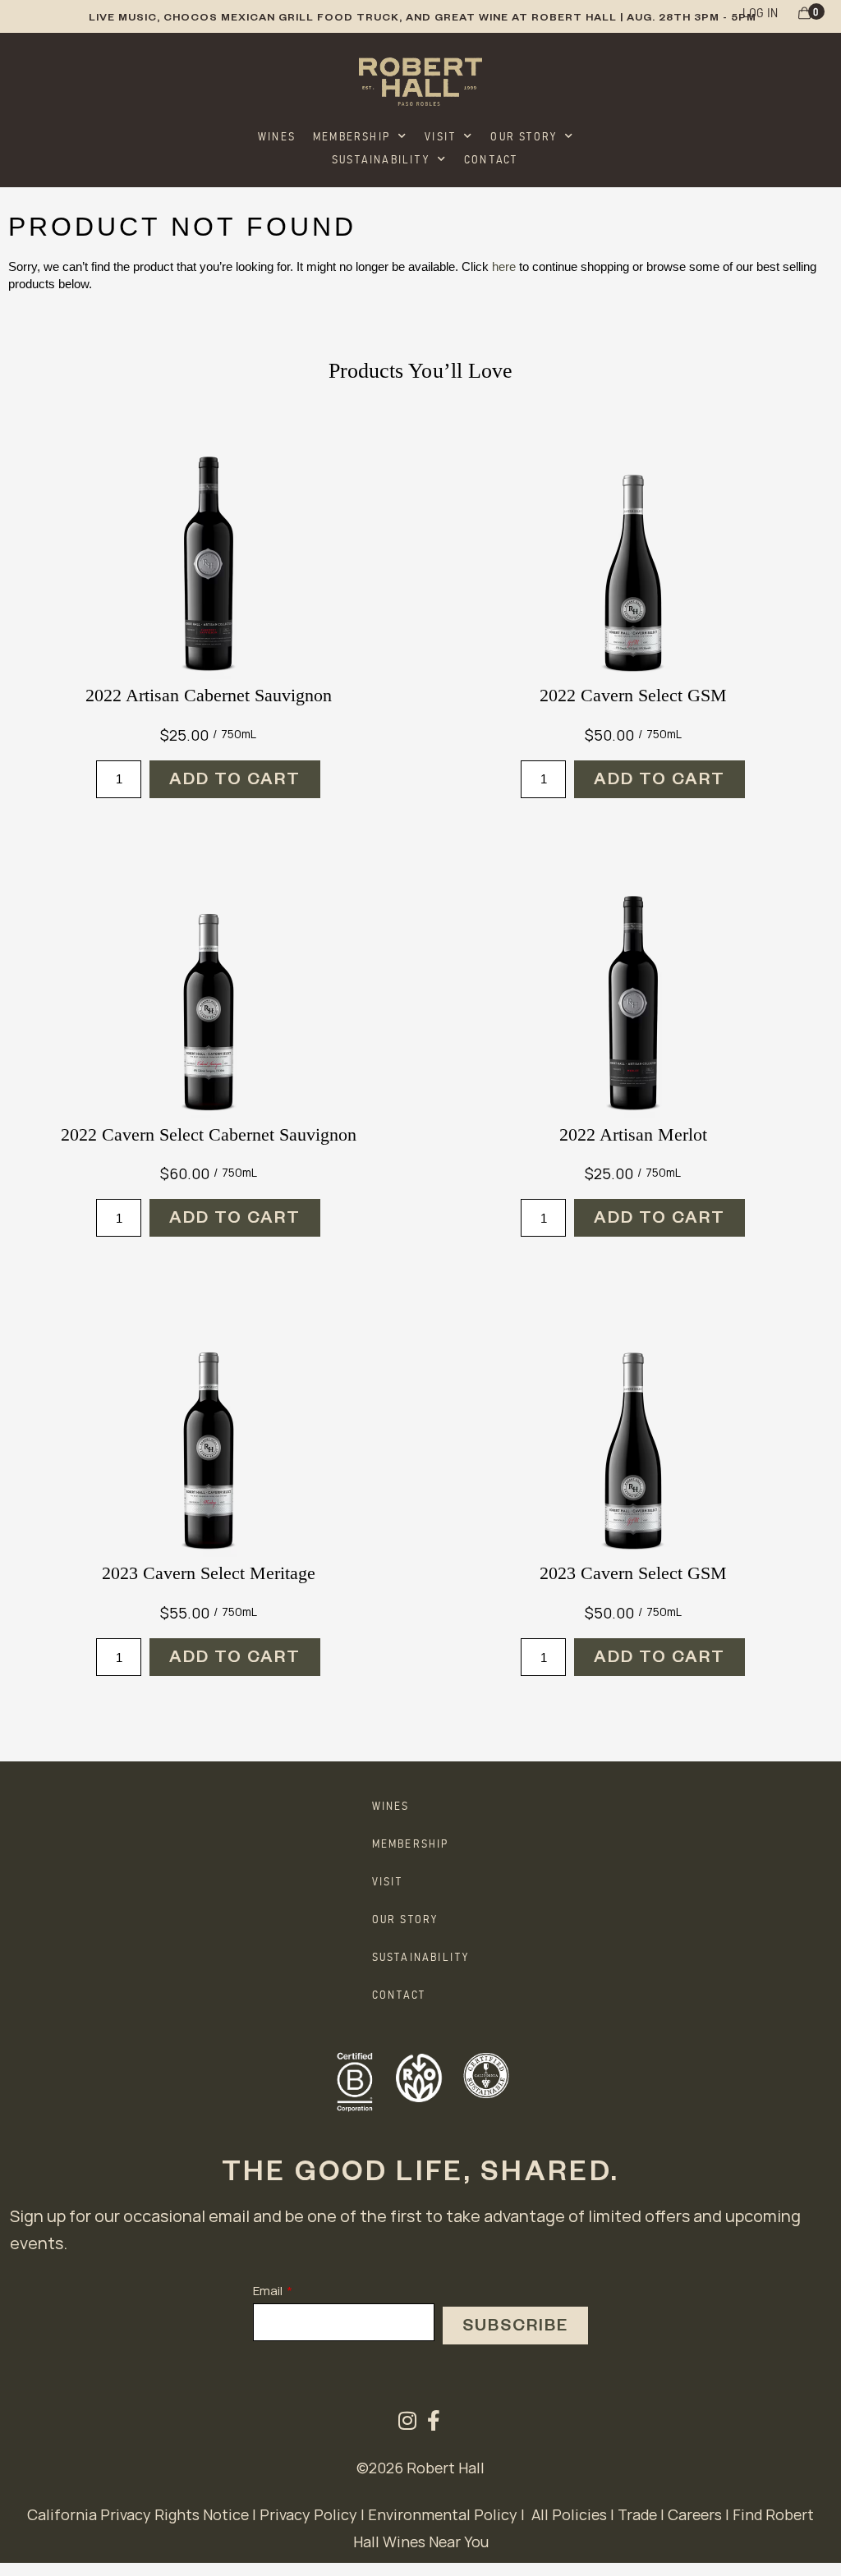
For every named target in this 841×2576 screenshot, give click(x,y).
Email (268, 2291)
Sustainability (381, 158)
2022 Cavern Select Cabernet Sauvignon (209, 1134)
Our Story (524, 135)
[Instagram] (408, 2420)
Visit (440, 135)
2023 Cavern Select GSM (633, 1573)
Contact (491, 158)
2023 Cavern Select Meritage (209, 1573)
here (504, 266)
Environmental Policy (443, 2514)
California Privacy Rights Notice (138, 2514)
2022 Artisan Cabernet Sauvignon (209, 695)
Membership (352, 135)
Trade (637, 2514)
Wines (277, 135)
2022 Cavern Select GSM (633, 695)
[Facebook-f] (434, 2420)
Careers (695, 2514)
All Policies (569, 2514)
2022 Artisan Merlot (633, 1134)
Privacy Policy (308, 2514)
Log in (760, 11)
